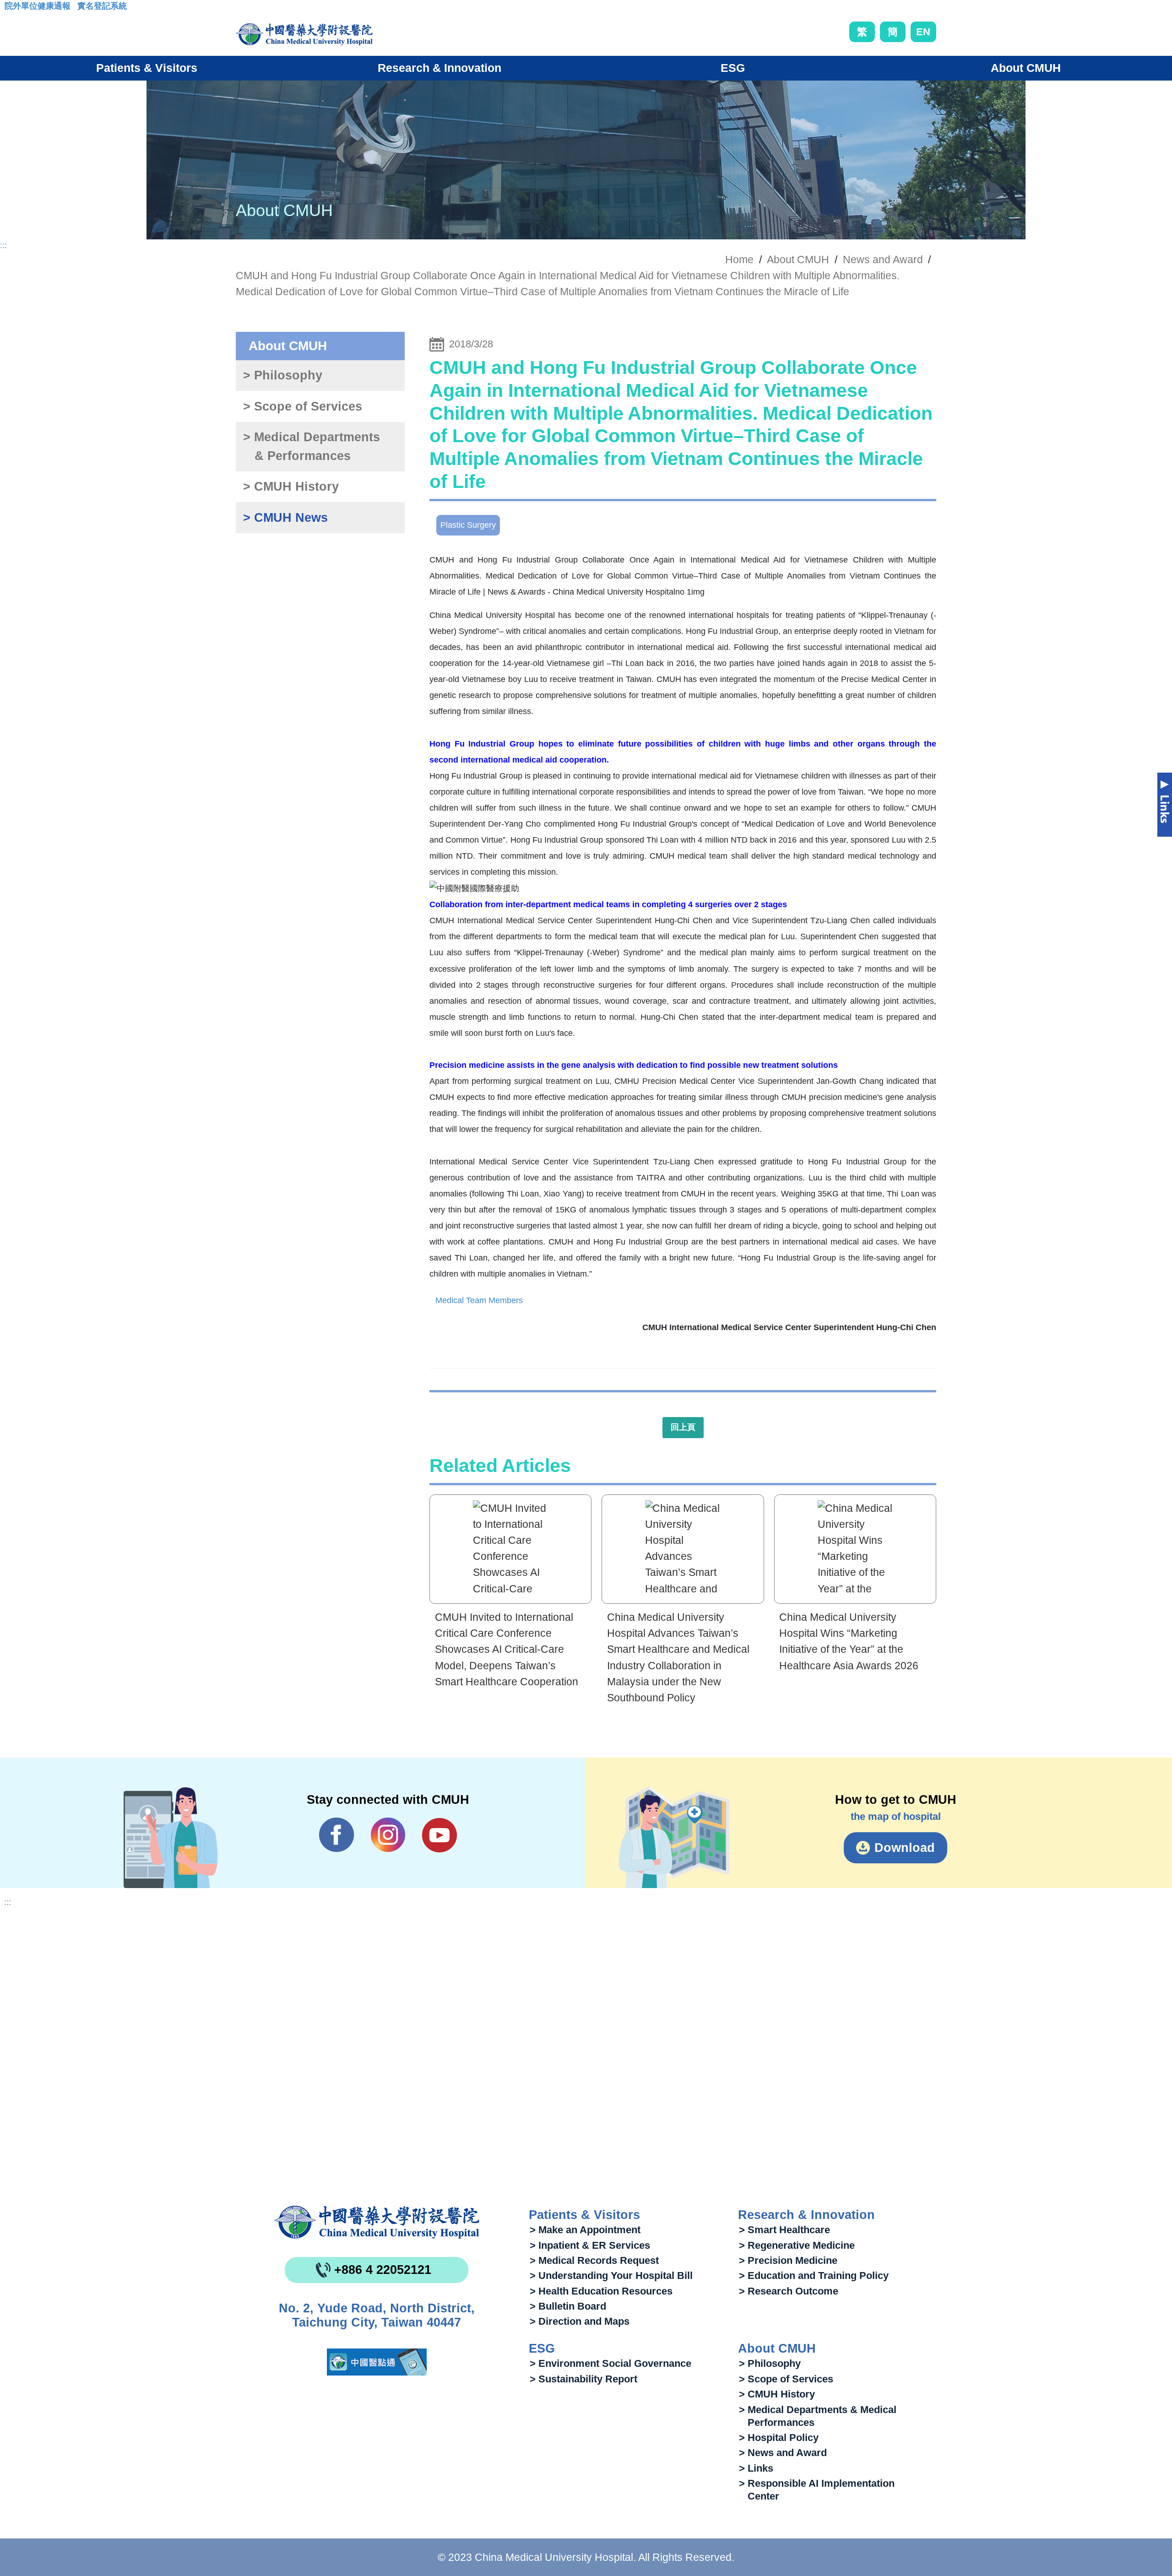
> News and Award (783, 2453)
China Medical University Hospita (377, 2222)
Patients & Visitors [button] (147, 68)
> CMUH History (291, 487)
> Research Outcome (789, 2291)
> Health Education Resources (601, 2291)
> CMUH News (285, 518)
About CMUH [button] (1026, 68)
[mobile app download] (377, 2362)
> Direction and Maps (580, 2321)
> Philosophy (283, 375)
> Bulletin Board (568, 2306)
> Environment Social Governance (610, 2363)
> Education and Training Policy (814, 2276)
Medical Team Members (479, 1300)
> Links (756, 2468)
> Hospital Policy (779, 2438)
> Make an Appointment (585, 2230)
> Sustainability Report (583, 2379)
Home (739, 260)
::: (12, 9)
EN (923, 32)
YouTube (439, 1835)
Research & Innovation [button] (439, 68)
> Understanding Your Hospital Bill (611, 2276)
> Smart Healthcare (784, 2230)
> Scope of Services (303, 406)
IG (388, 1835)
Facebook (337, 1835)
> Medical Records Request (594, 2260)
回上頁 (683, 1427)
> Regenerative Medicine (797, 2245)
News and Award (883, 260)
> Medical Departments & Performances (312, 446)
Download (905, 1848)
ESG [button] (733, 68)
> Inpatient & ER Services (590, 2245)
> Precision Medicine (788, 2260)
